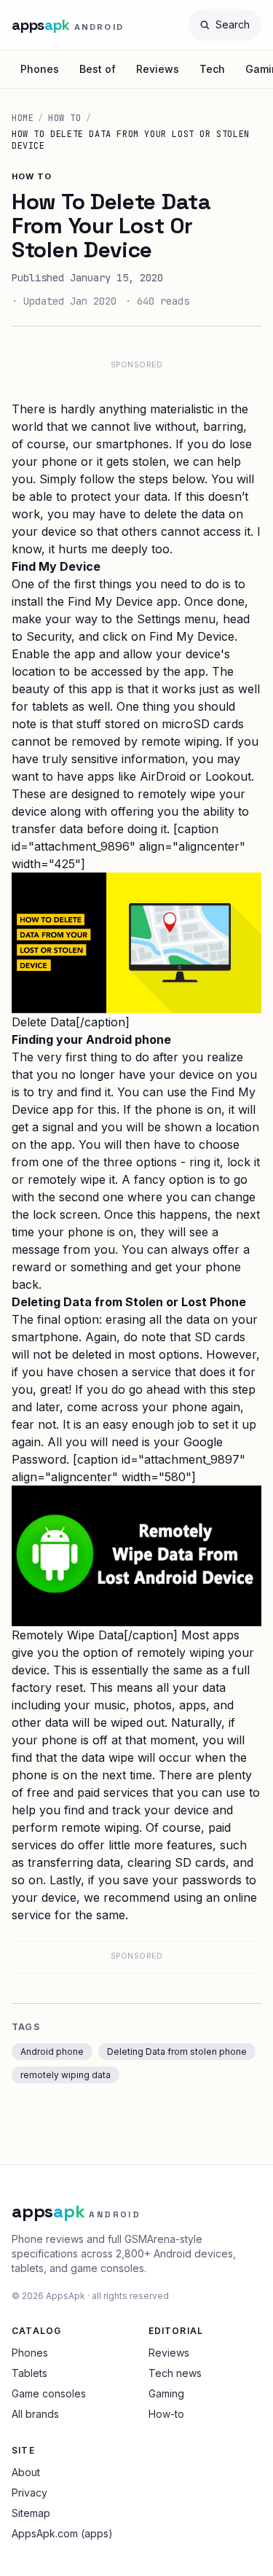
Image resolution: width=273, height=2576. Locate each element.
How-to (166, 2414)
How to (65, 118)
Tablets (29, 2373)
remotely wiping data (66, 2075)
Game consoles (49, 2393)
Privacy (29, 2493)
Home (23, 118)
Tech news (175, 2373)
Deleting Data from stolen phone (177, 2052)
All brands (35, 2414)
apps (193, 1705)
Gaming (166, 2393)
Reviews (158, 69)
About (26, 2472)
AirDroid (163, 776)
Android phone (52, 2052)
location (237, 1127)
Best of (98, 69)
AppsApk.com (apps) (62, 2533)
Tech (212, 69)
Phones (40, 69)
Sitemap (31, 2513)
